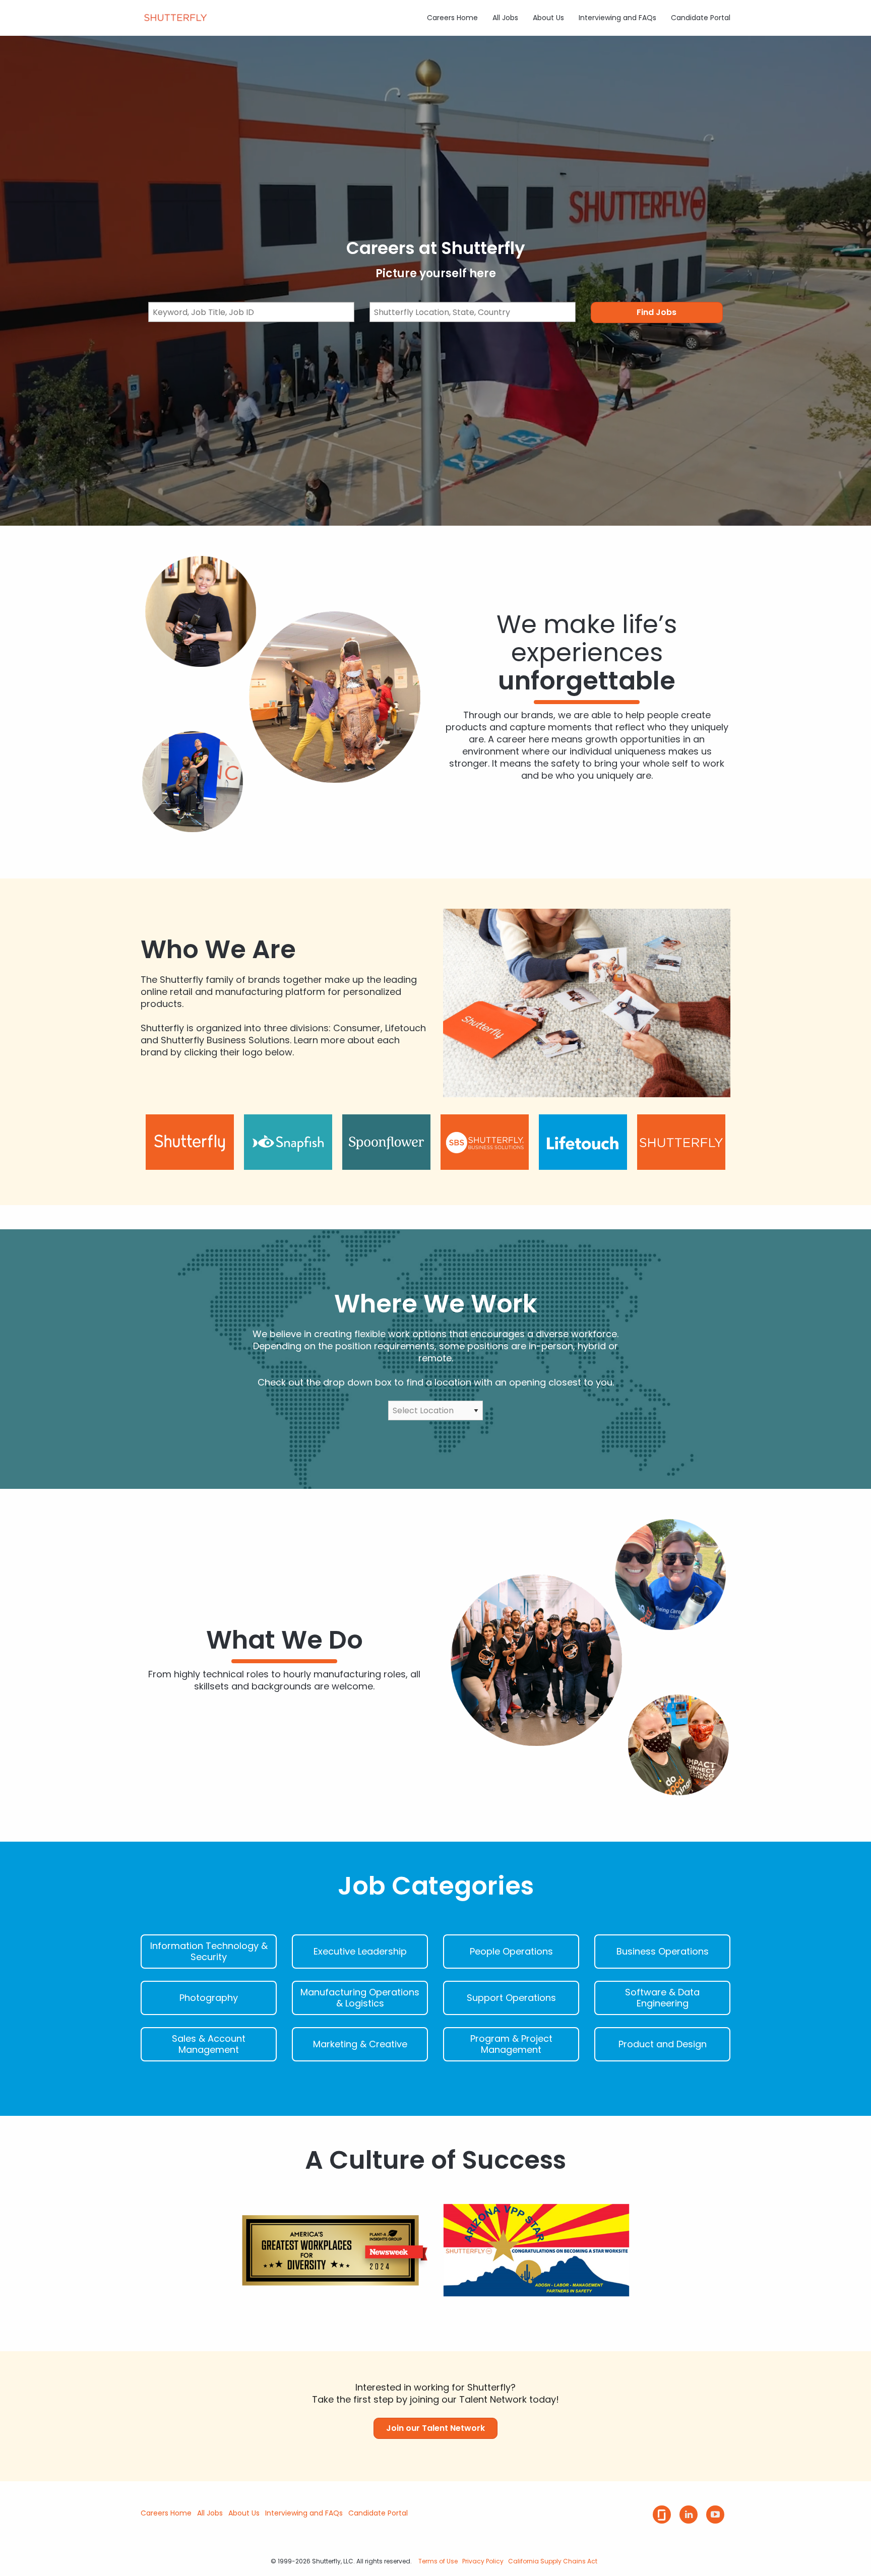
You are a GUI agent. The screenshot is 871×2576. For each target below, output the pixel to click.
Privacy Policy (483, 2561)
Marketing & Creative (360, 2044)
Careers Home (452, 18)
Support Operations (511, 1998)
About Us (548, 18)
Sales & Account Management (209, 2044)
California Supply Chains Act (553, 2561)
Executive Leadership (360, 1952)
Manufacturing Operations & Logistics (360, 1998)
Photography (209, 1998)
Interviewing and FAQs (617, 18)
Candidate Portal (701, 18)
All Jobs (505, 18)
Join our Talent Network (435, 2428)
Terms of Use (438, 2561)
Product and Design (663, 2044)
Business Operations (663, 1952)
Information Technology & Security (209, 1952)
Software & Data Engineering (662, 1998)
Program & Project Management (511, 2044)
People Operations (511, 1952)
